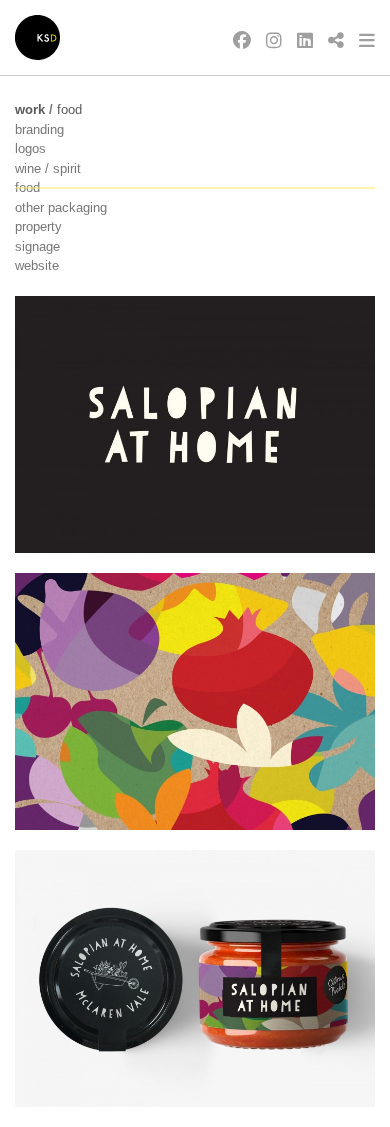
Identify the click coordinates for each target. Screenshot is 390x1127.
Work (30, 109)
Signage (37, 246)
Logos (30, 148)
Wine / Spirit (48, 168)
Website (37, 265)
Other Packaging (61, 207)
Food (69, 109)
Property (38, 226)
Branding (39, 129)
